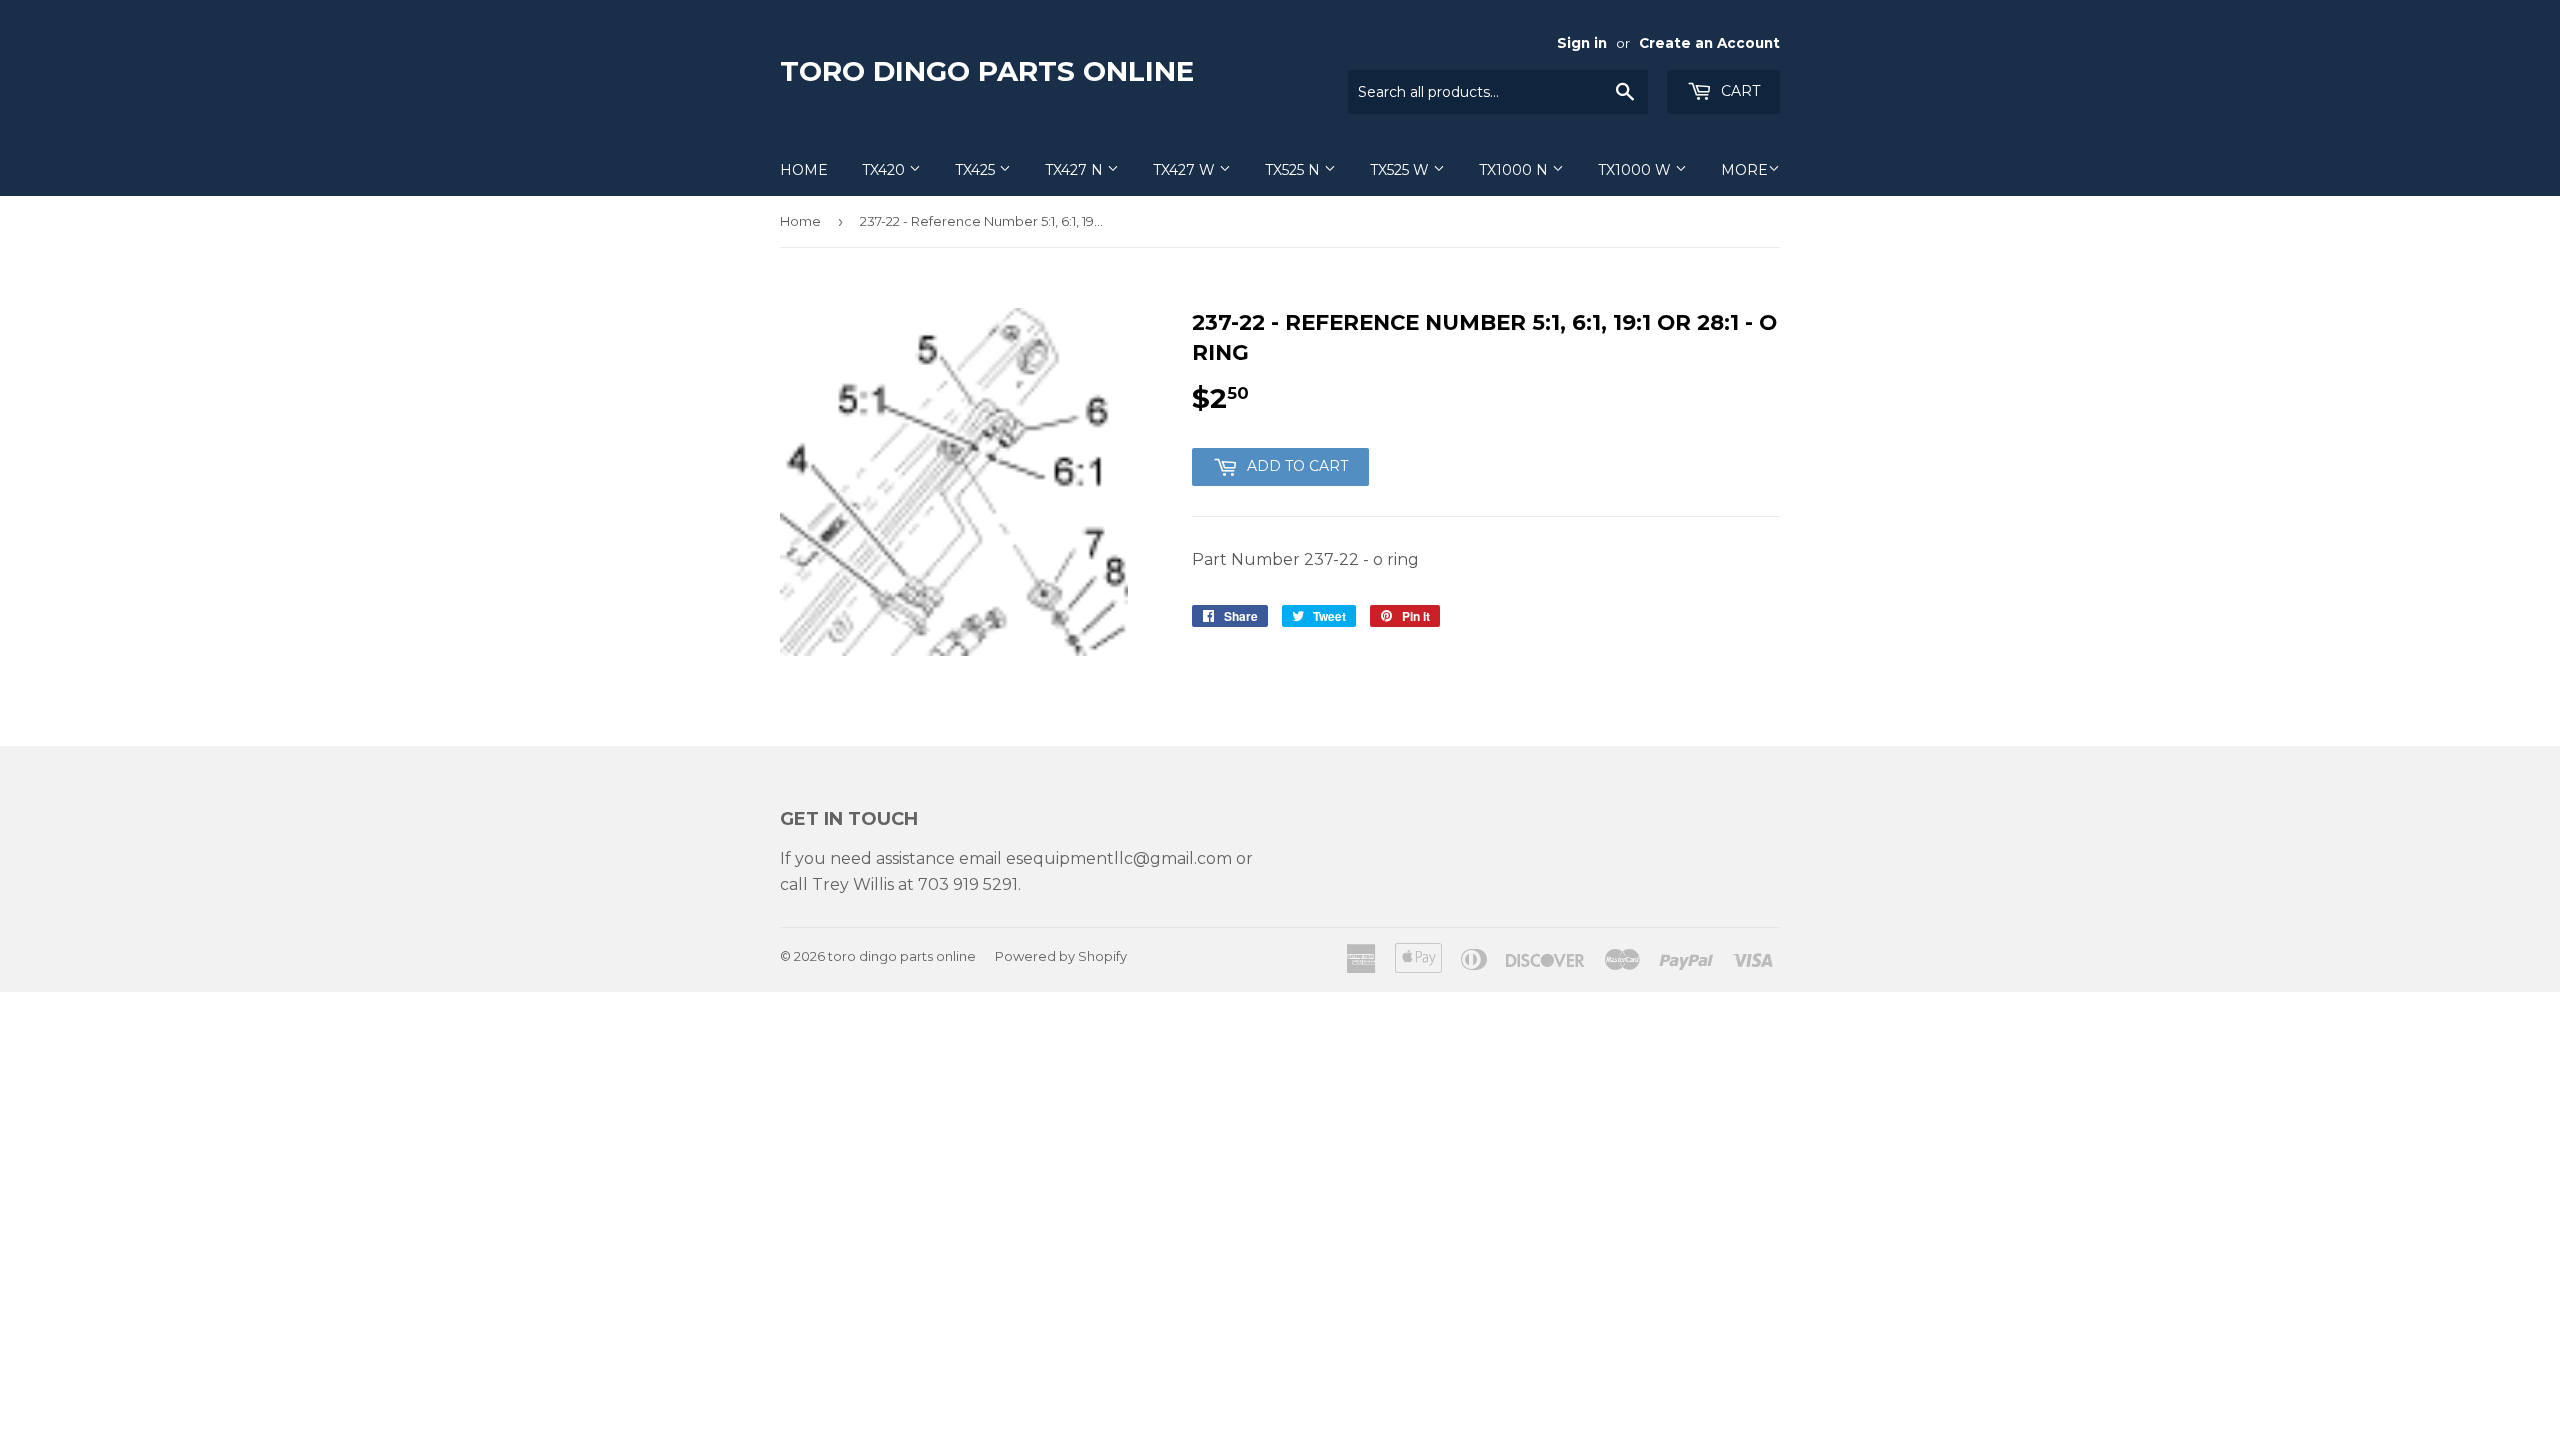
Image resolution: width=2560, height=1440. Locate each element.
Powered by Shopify (1061, 956)
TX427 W (1186, 170)
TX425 (977, 170)
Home (804, 170)
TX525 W (1401, 170)
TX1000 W (1636, 170)
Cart (1738, 91)
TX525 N (1294, 170)
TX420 (885, 170)
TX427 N (1076, 170)
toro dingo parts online (987, 71)
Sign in (1582, 43)
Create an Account (1709, 43)
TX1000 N (1515, 170)
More (1744, 170)
